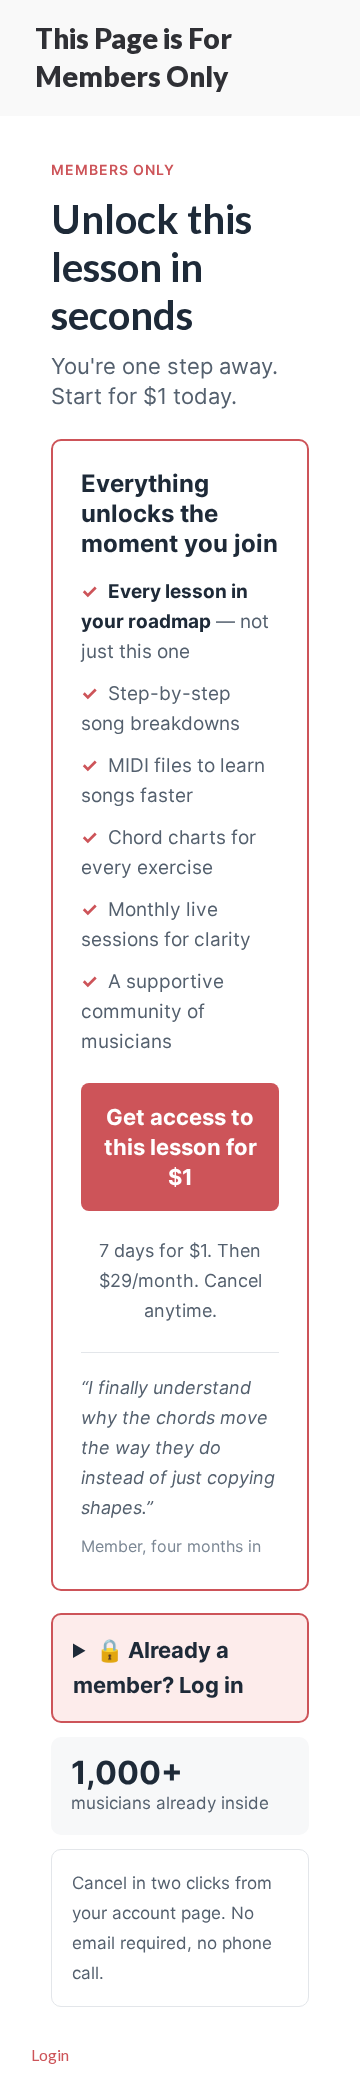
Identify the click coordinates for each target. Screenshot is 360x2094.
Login (50, 2054)
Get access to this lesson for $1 (180, 1147)
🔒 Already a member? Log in (158, 1667)
